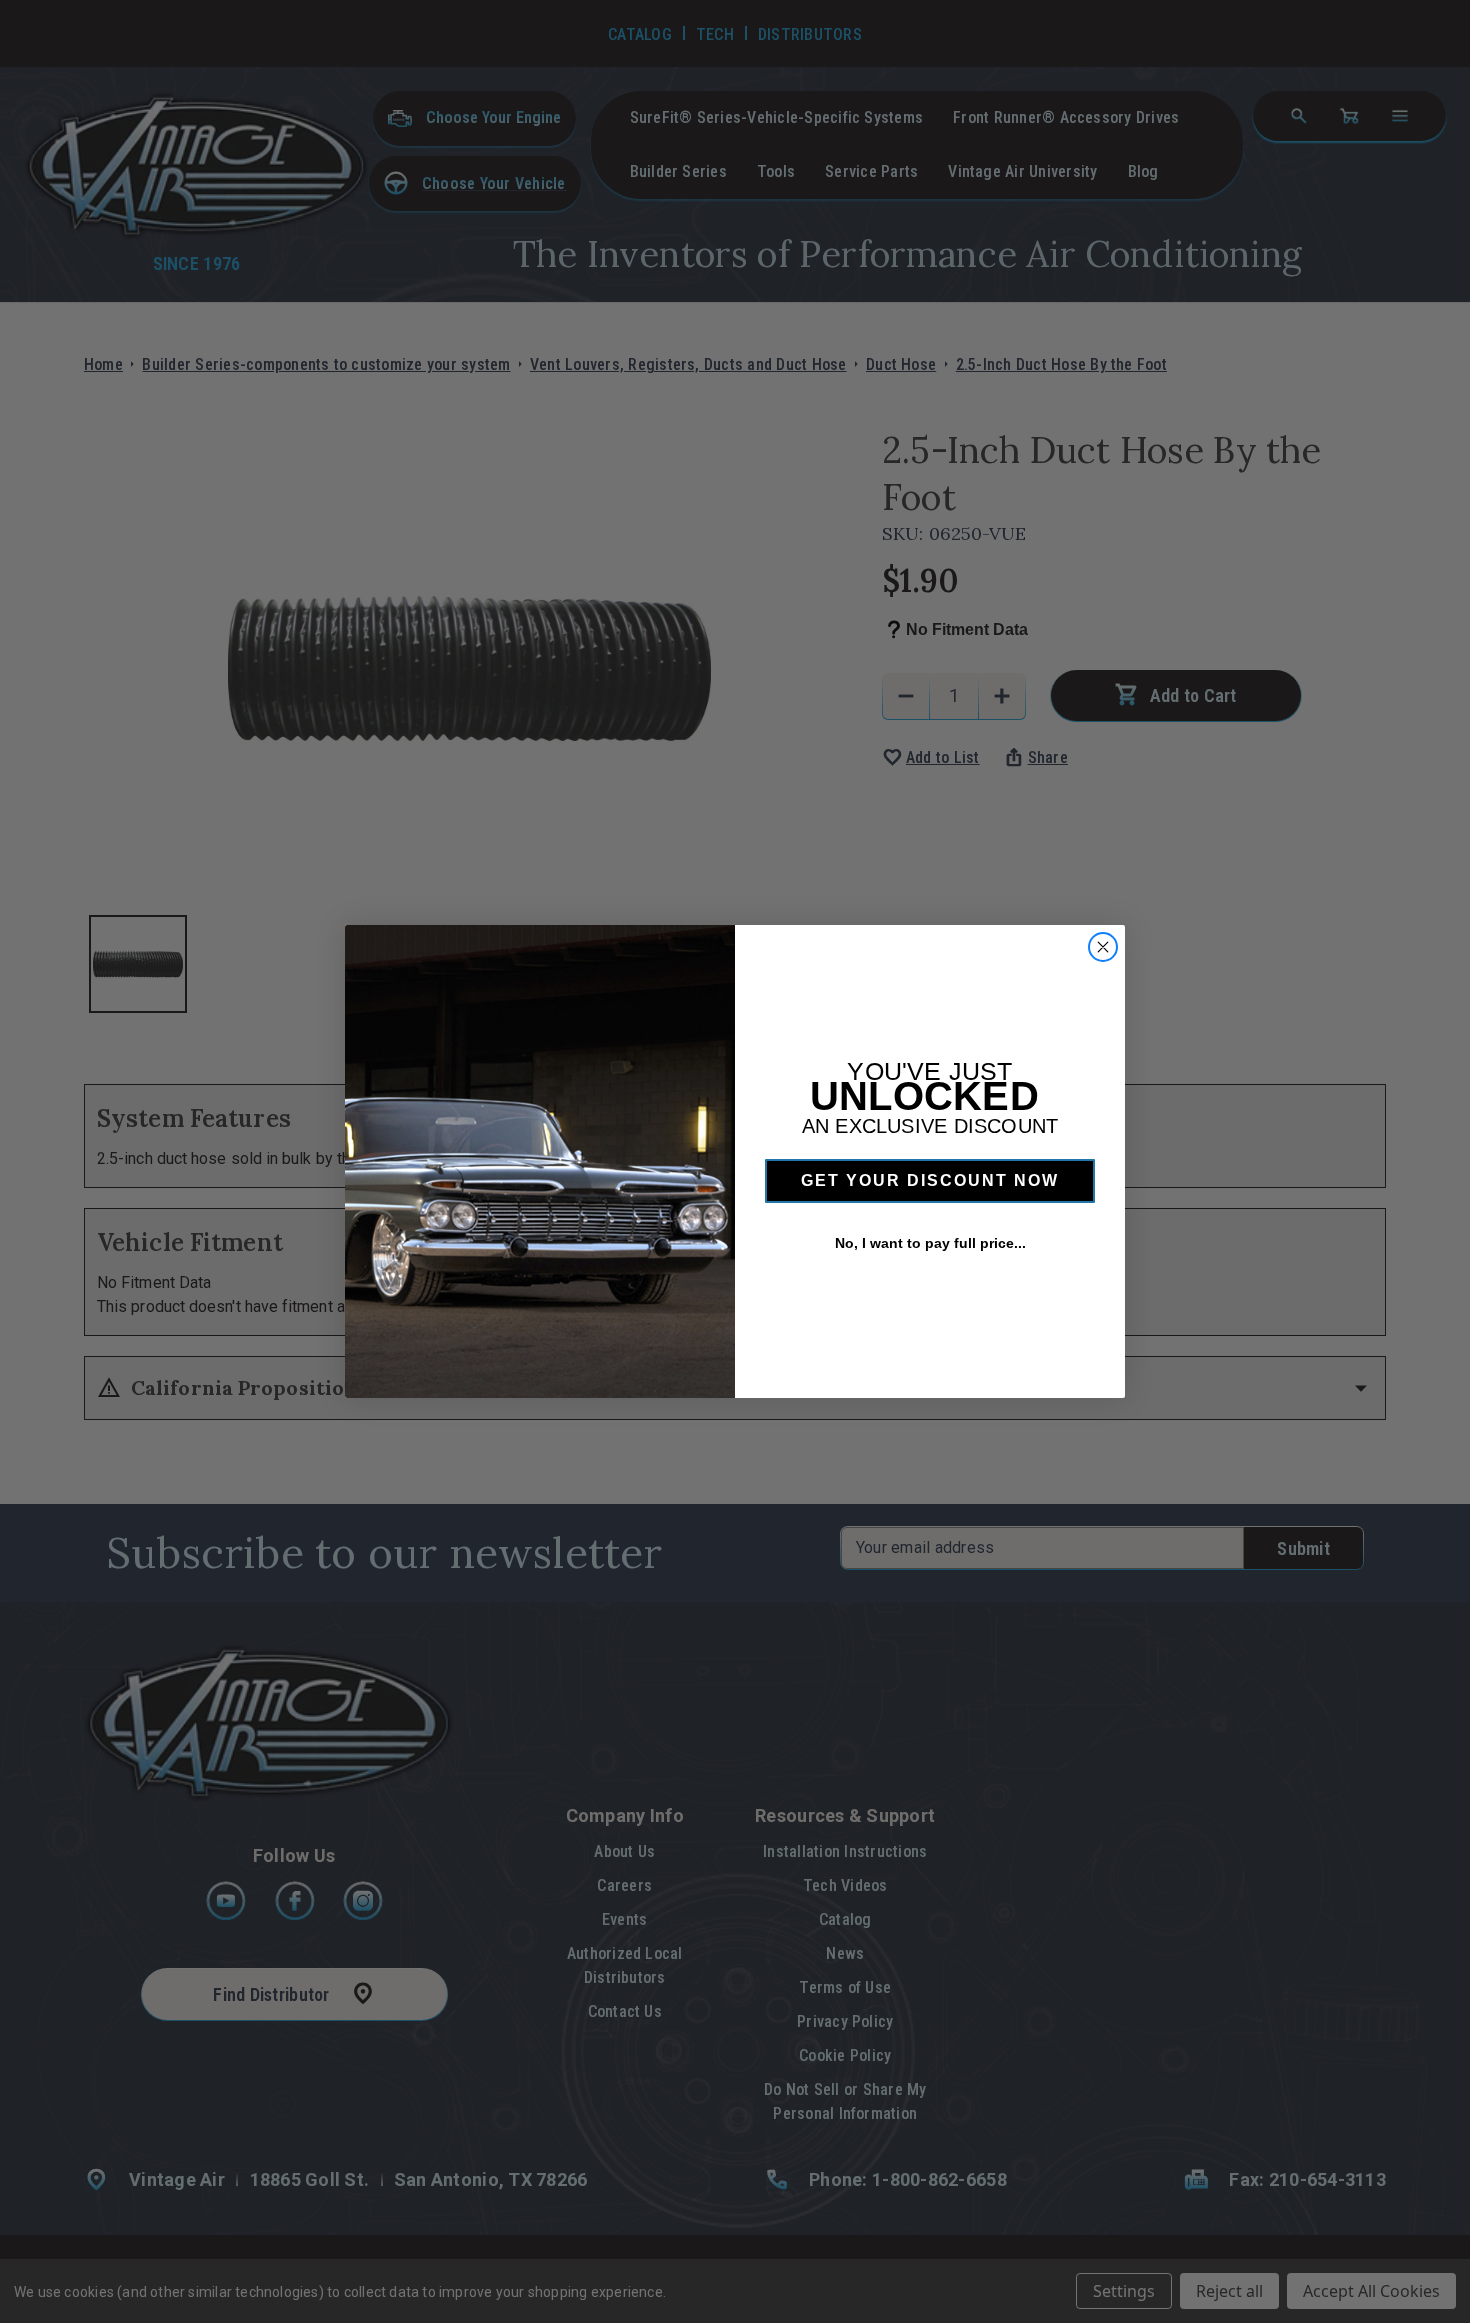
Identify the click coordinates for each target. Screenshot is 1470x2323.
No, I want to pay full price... (930, 1243)
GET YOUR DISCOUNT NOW (930, 1180)
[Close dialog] (1103, 947)
